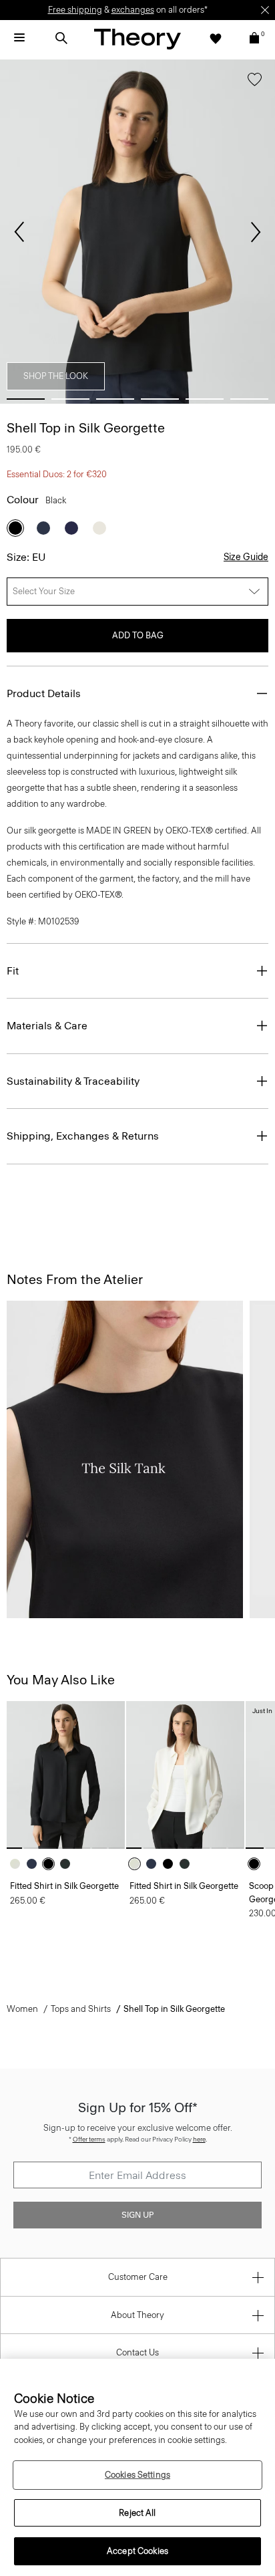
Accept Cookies (137, 2551)
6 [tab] (249, 399)
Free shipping (75, 10)
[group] (66, 1775)
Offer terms (89, 2139)
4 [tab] (160, 399)
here (199, 2139)
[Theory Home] (137, 38)
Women (22, 2009)
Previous (19, 232)
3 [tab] (115, 399)
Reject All (137, 2513)
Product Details (44, 693)
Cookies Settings (137, 2475)
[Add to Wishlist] (255, 82)
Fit (13, 971)
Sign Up (137, 2215)
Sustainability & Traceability (73, 1081)
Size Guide (246, 557)
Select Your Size (44, 591)
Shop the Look (56, 376)
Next (256, 232)
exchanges (133, 10)
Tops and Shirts (81, 2009)
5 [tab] (205, 399)
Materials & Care (47, 1026)
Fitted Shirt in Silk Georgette (64, 1886)
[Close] (265, 10)
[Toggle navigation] (19, 38)
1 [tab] (26, 399)
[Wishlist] (216, 38)
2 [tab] (70, 399)
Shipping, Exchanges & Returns (83, 1136)
